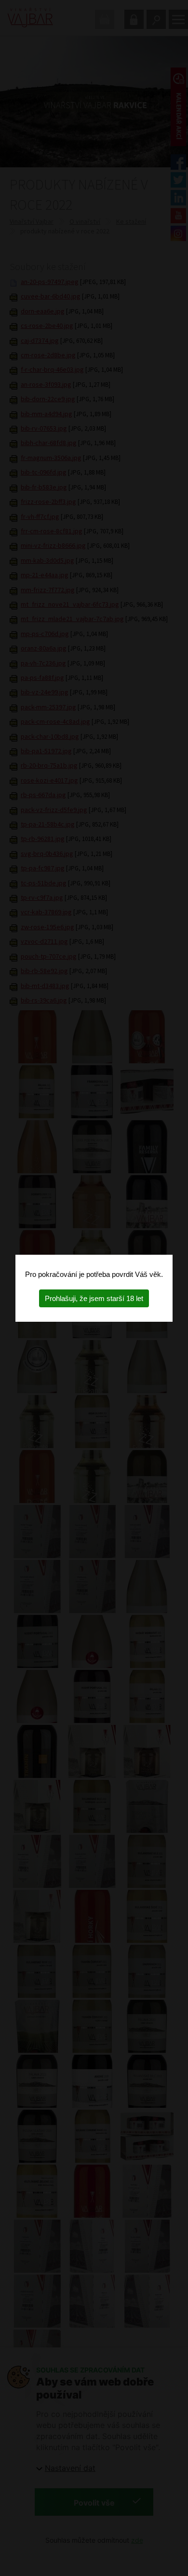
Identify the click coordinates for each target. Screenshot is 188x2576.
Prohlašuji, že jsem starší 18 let (94, 1298)
